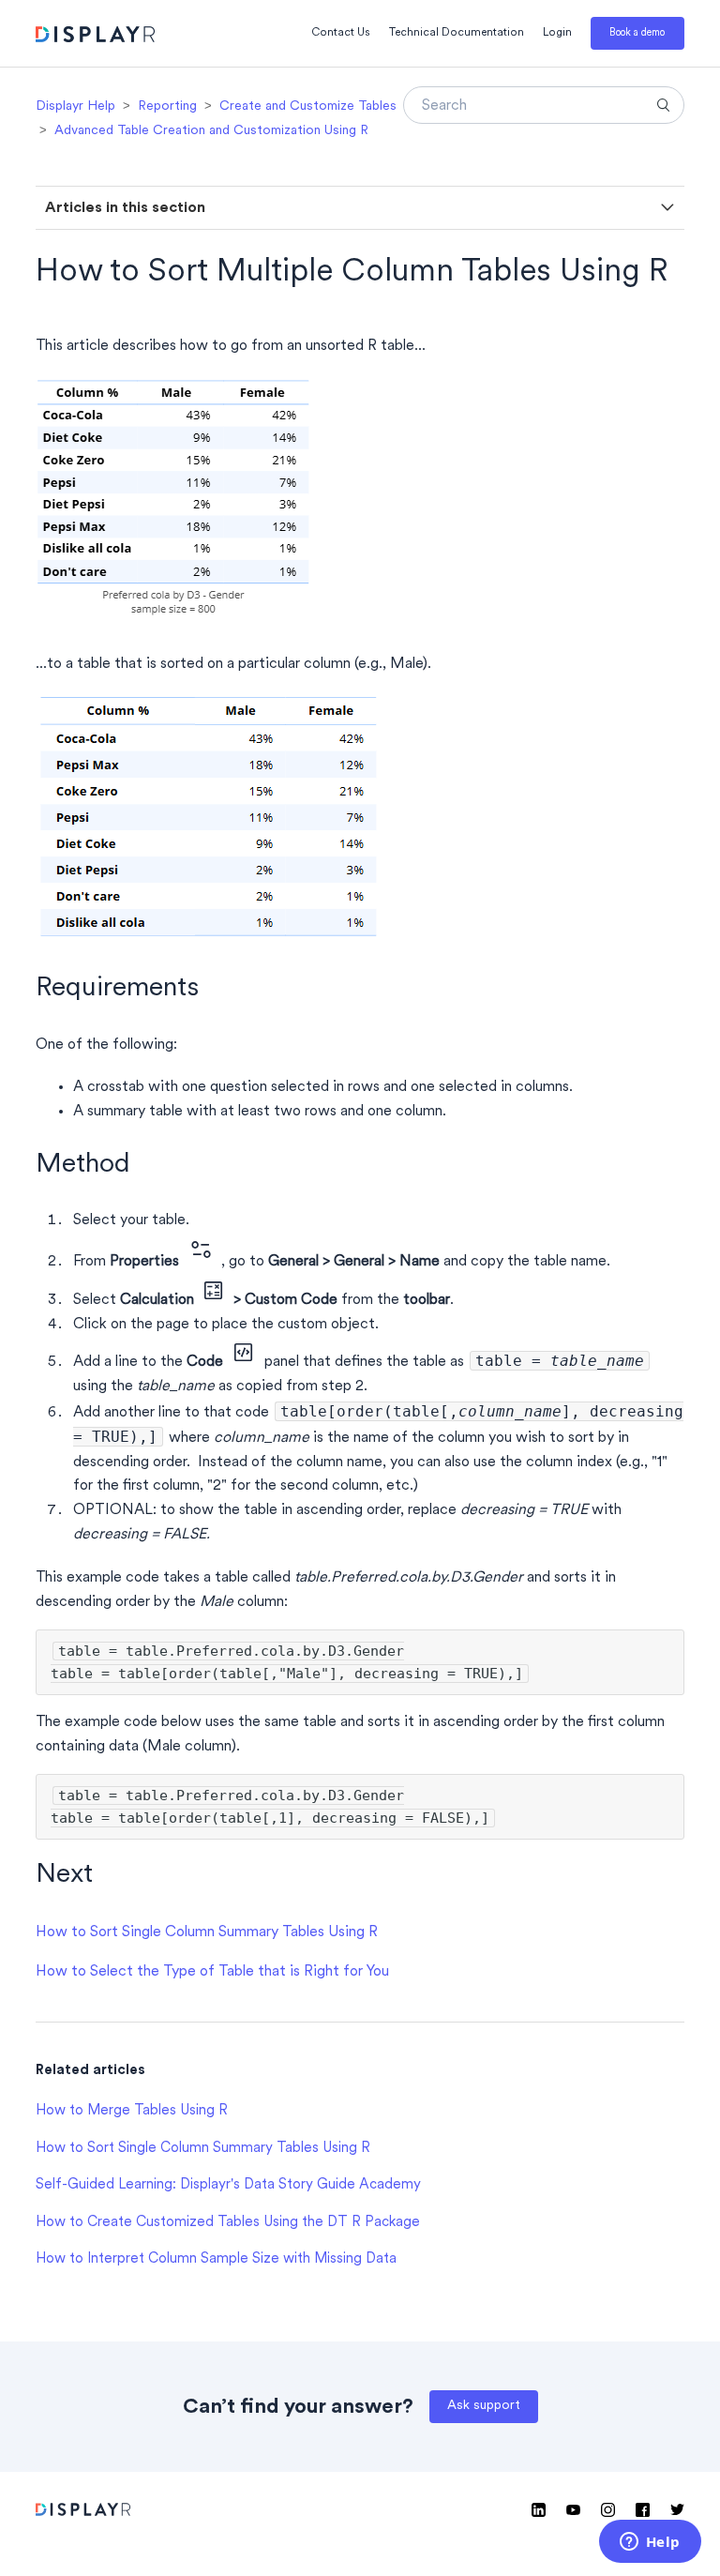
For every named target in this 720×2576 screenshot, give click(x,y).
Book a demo (637, 33)
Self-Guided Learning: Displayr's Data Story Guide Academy (228, 2185)
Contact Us (341, 33)
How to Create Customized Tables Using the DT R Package (228, 2223)
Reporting (167, 106)
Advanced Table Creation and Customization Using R (211, 131)
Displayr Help (75, 106)
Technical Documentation (457, 33)
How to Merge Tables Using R (132, 2111)
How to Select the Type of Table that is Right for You (212, 1972)
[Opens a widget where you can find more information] (650, 2543)
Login (557, 33)
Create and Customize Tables (308, 106)
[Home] (95, 37)
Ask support (484, 2406)
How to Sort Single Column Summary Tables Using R (207, 1932)
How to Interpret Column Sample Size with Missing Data (216, 2259)
